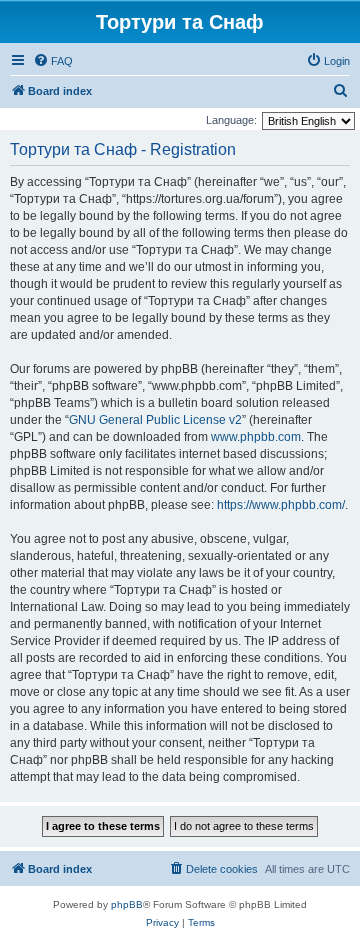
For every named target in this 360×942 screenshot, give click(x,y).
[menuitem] (53, 61)
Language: (231, 120)
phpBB (127, 904)
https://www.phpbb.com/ (281, 505)
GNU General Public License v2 (155, 420)
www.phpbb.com (256, 437)
